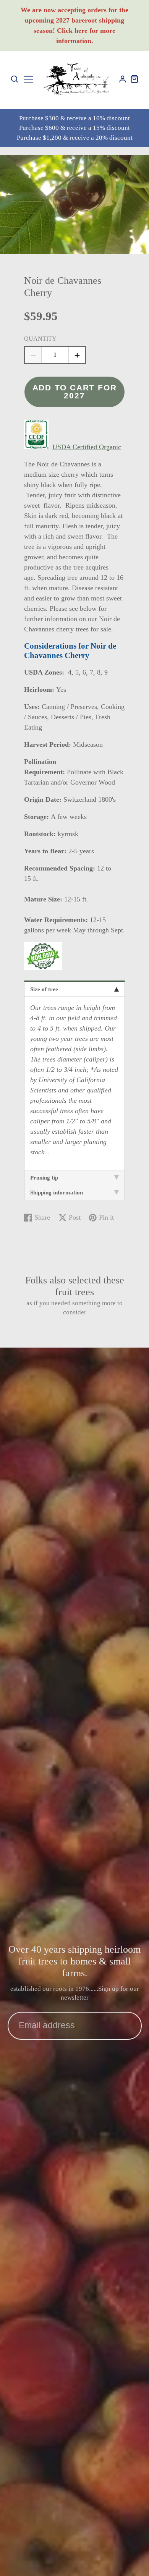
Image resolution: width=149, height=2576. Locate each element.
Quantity (40, 339)
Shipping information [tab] (57, 1193)
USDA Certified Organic (87, 447)
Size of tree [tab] (44, 989)
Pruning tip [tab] (44, 1178)
